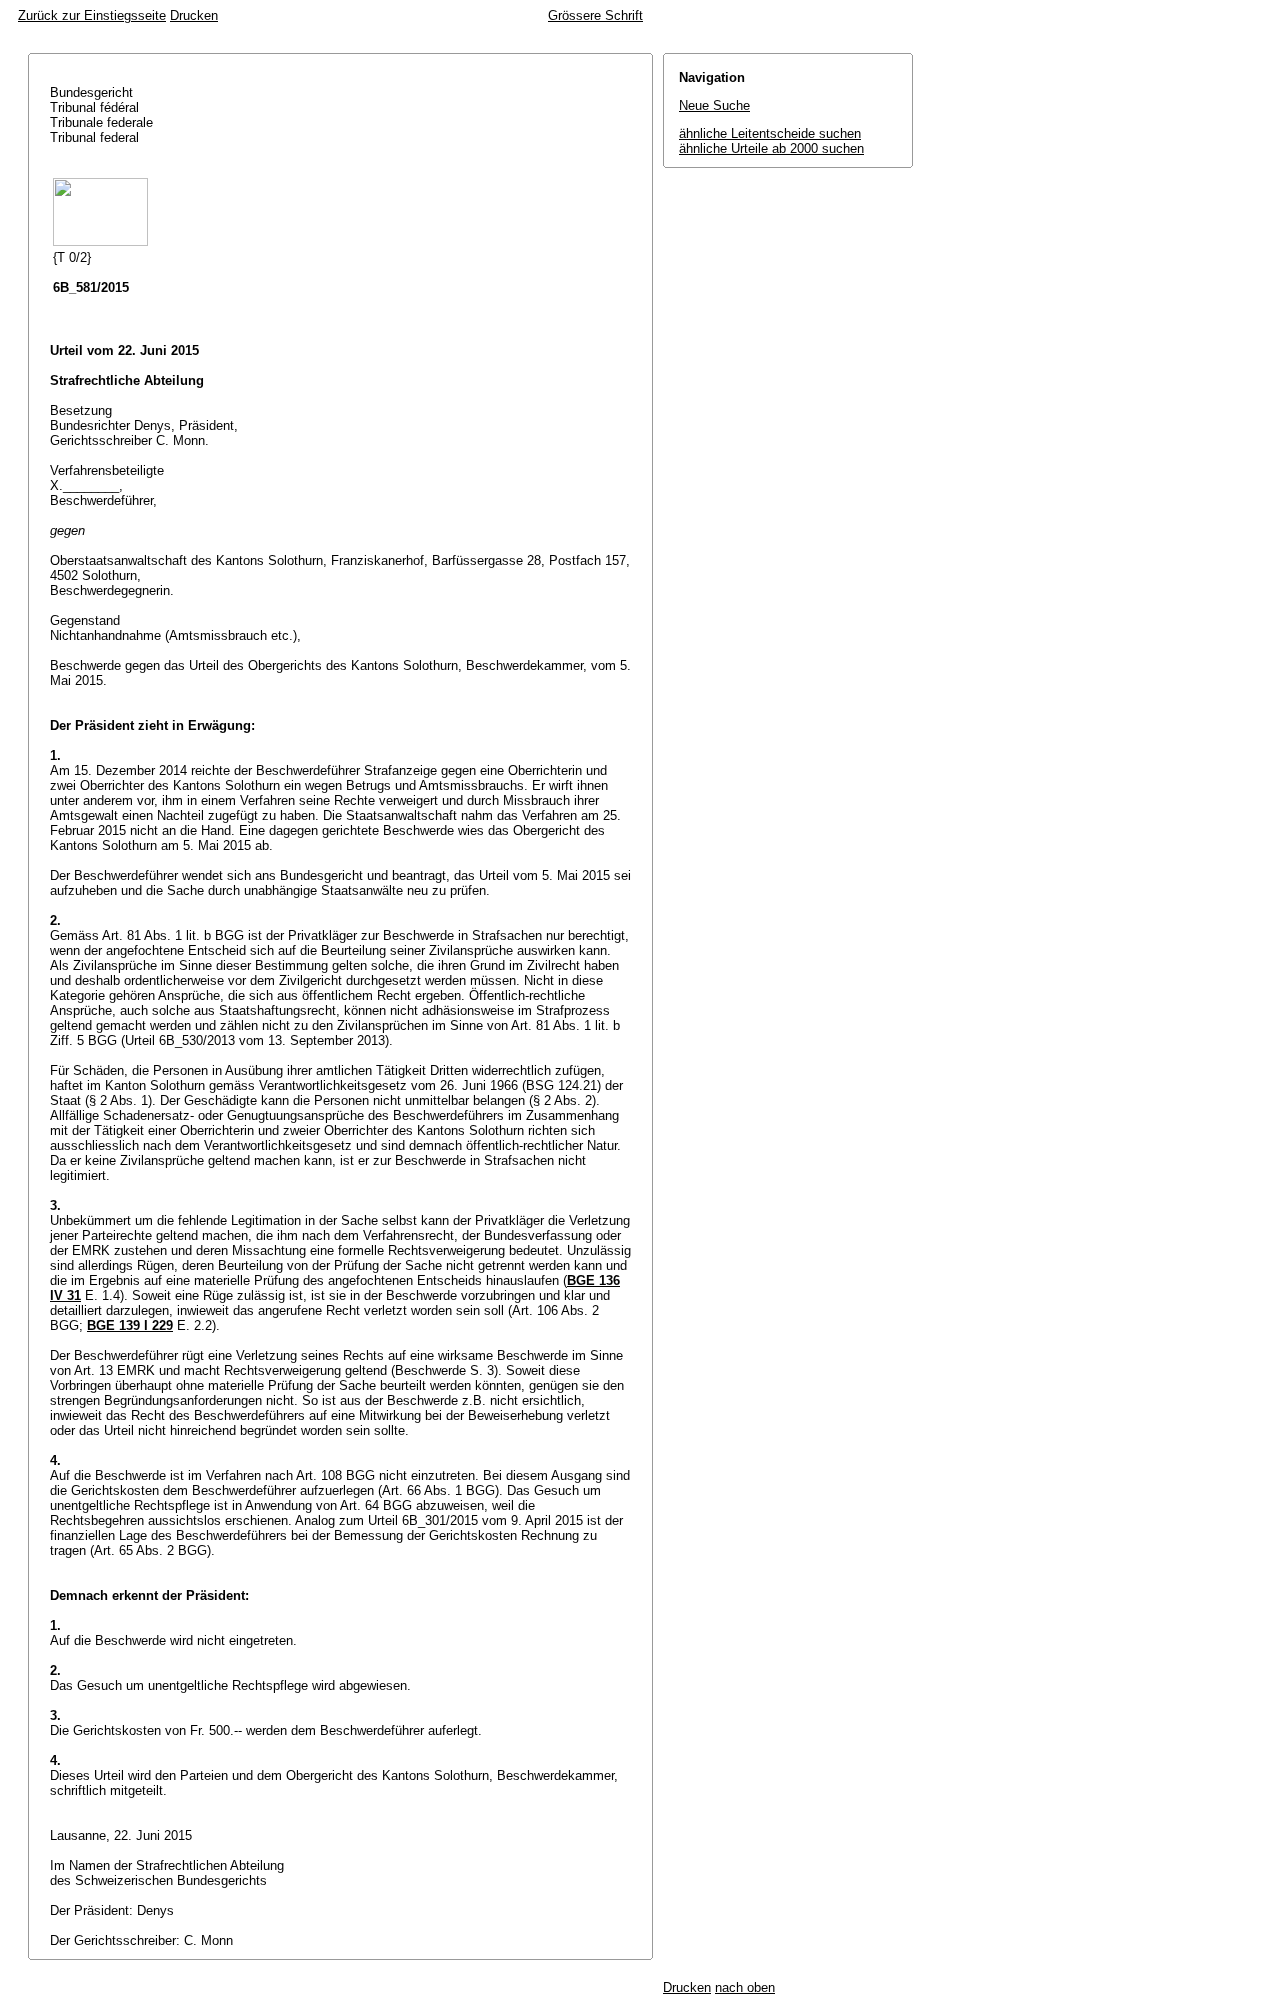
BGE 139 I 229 (130, 1325)
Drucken (194, 15)
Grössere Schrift (595, 15)
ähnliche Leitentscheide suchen (770, 133)
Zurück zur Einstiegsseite (92, 15)
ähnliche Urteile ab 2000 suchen (771, 148)
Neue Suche (714, 105)
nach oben (745, 1987)
